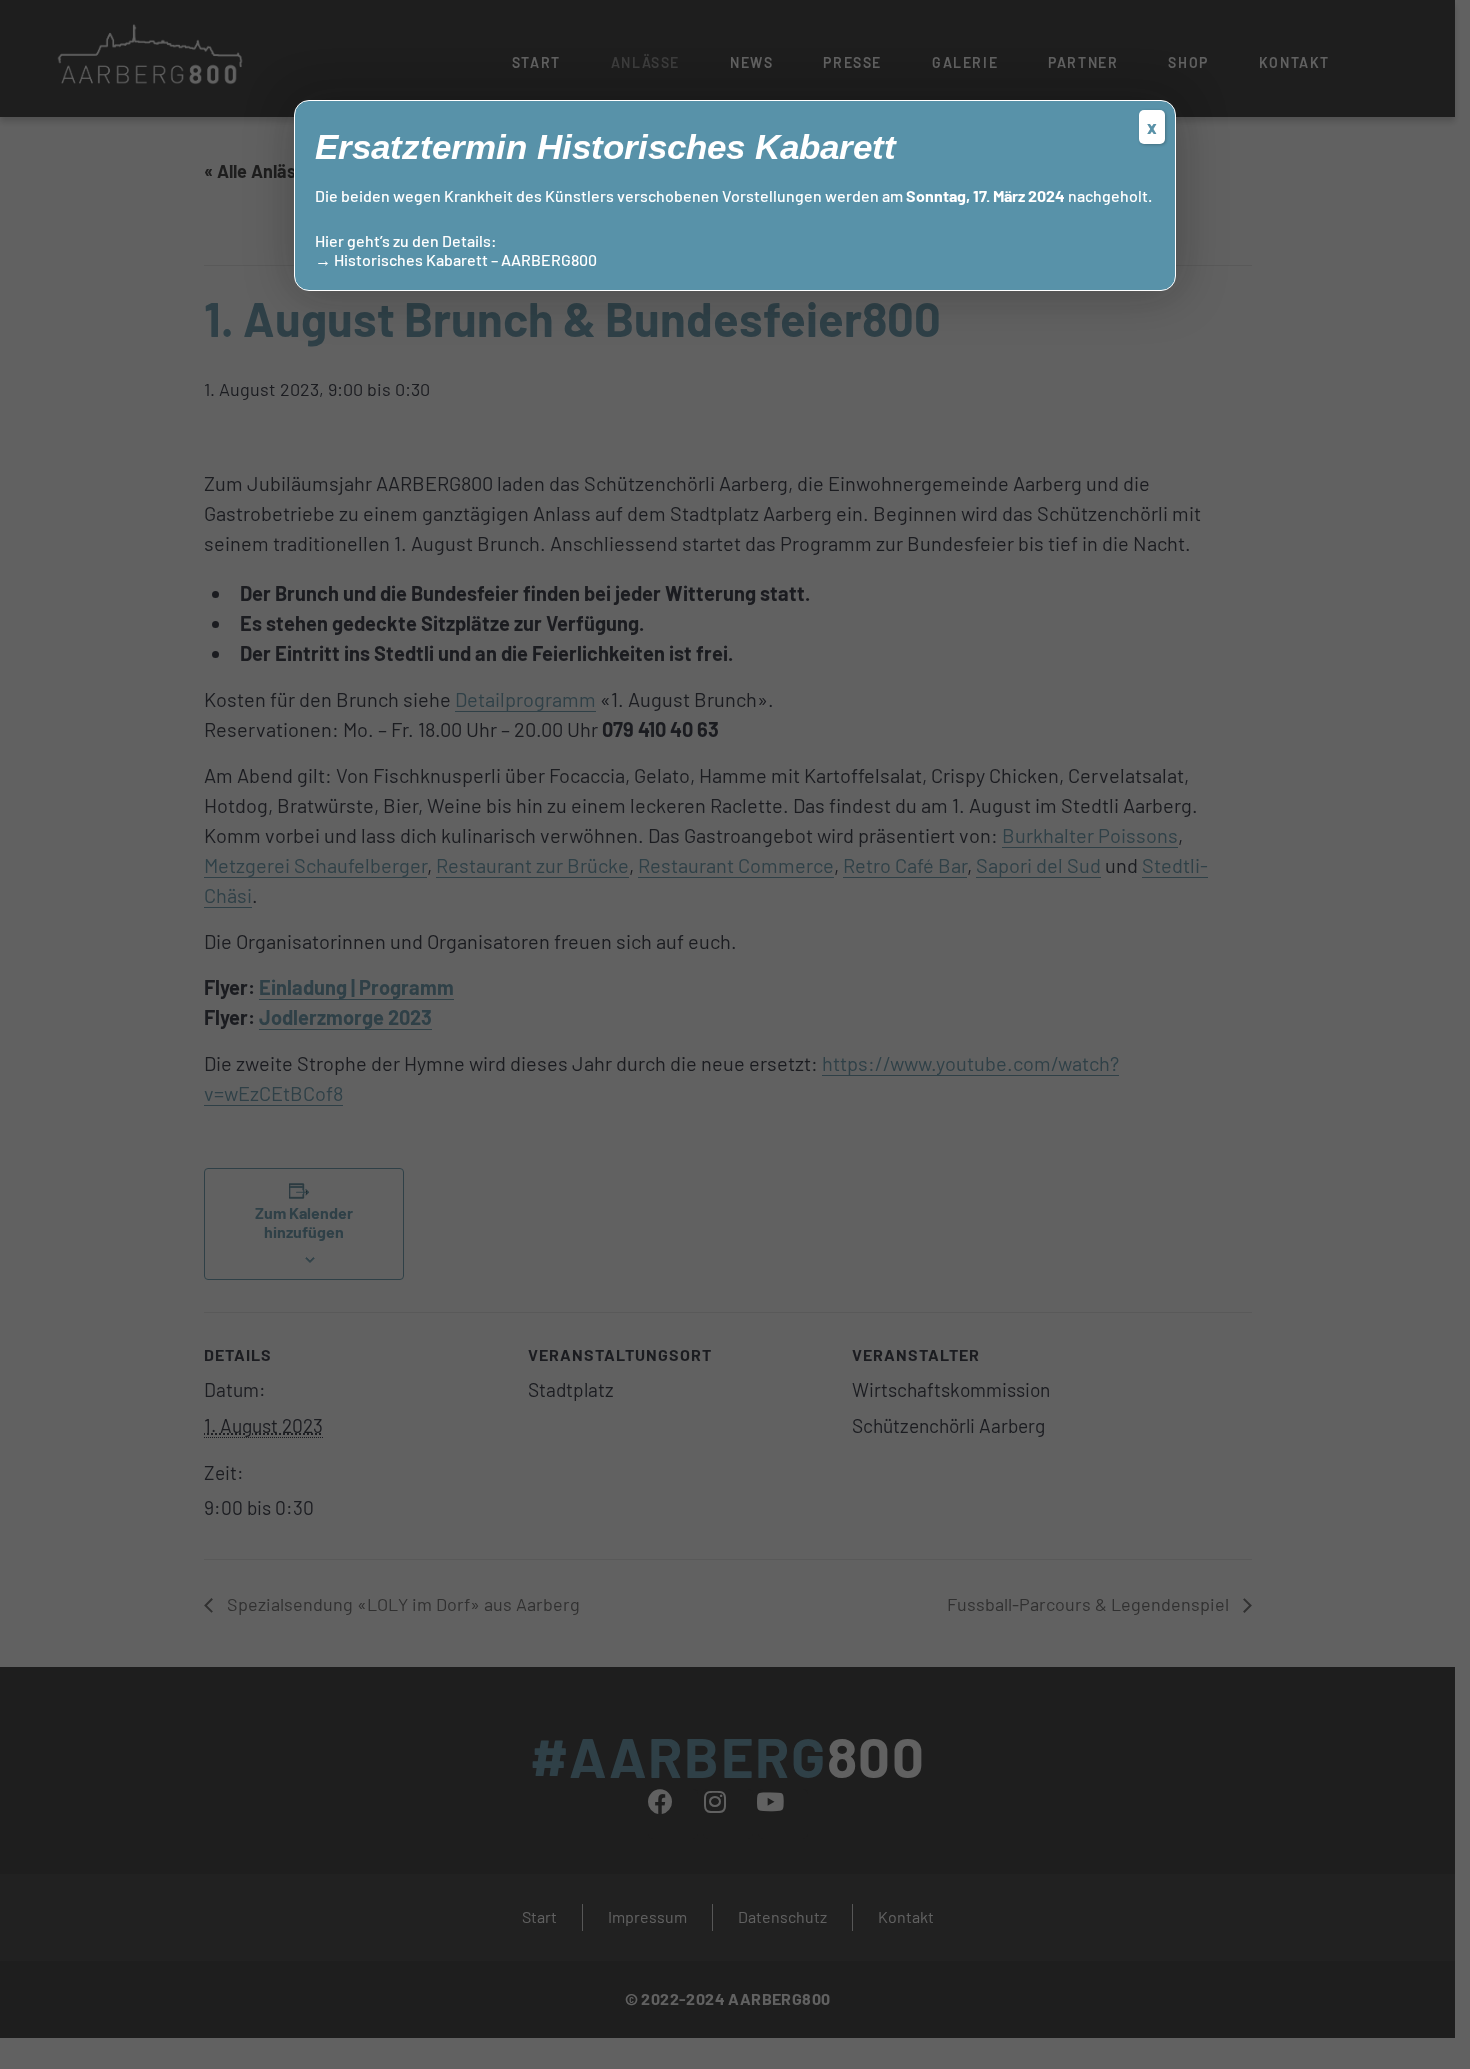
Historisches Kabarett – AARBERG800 (465, 259)
